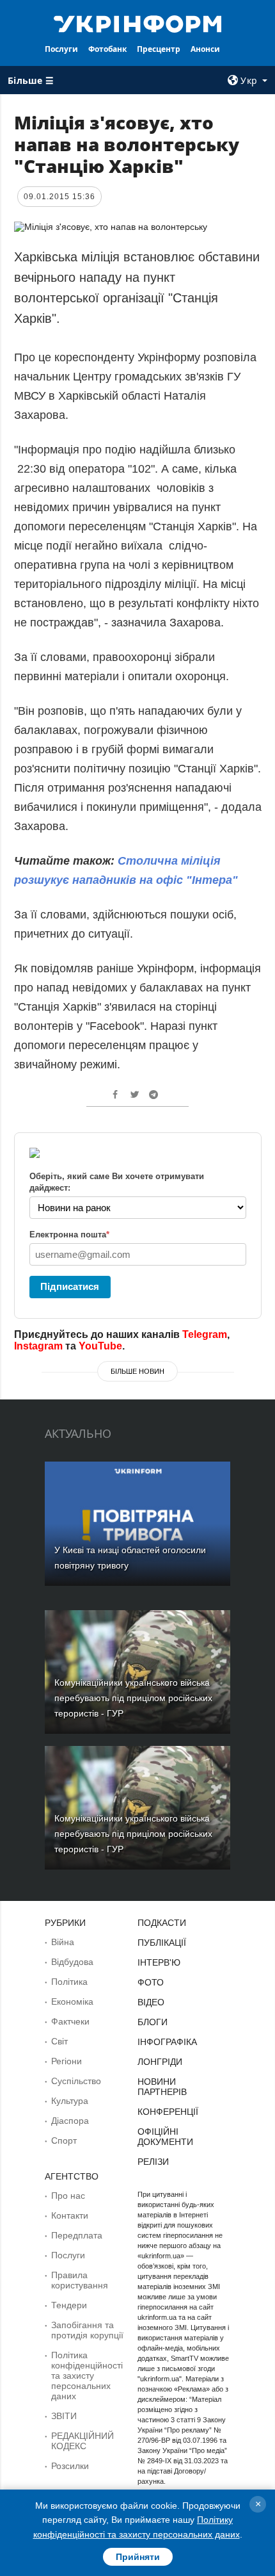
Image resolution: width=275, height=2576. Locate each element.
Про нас (68, 2196)
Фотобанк (107, 49)
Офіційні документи (165, 2137)
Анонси (205, 49)
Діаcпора (70, 2121)
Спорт (64, 2140)
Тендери (69, 2305)
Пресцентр (159, 49)
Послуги (61, 49)
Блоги (153, 2022)
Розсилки (70, 2466)
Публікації (162, 1943)
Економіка (72, 2001)
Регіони (67, 2061)
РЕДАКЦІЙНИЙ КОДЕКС (82, 2441)
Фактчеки (70, 2021)
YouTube (100, 1346)
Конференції (168, 2112)
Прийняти (138, 2557)
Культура (70, 2101)
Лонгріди (160, 2062)
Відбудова (72, 1962)
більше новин (137, 1371)
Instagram (38, 1346)
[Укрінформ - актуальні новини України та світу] (138, 23)
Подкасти (162, 1923)
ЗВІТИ (64, 2416)
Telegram (205, 1334)
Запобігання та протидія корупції (87, 2330)
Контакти (70, 2215)
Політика (69, 1982)
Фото (151, 1982)
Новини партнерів (162, 2087)
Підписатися (70, 1286)
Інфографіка (167, 2042)
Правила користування (80, 2280)
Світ (59, 2041)
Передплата (77, 2235)
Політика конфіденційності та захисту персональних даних (87, 2376)
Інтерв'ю (159, 1962)
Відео (151, 2002)
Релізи (153, 2162)
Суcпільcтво (76, 2081)
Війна (63, 1942)
